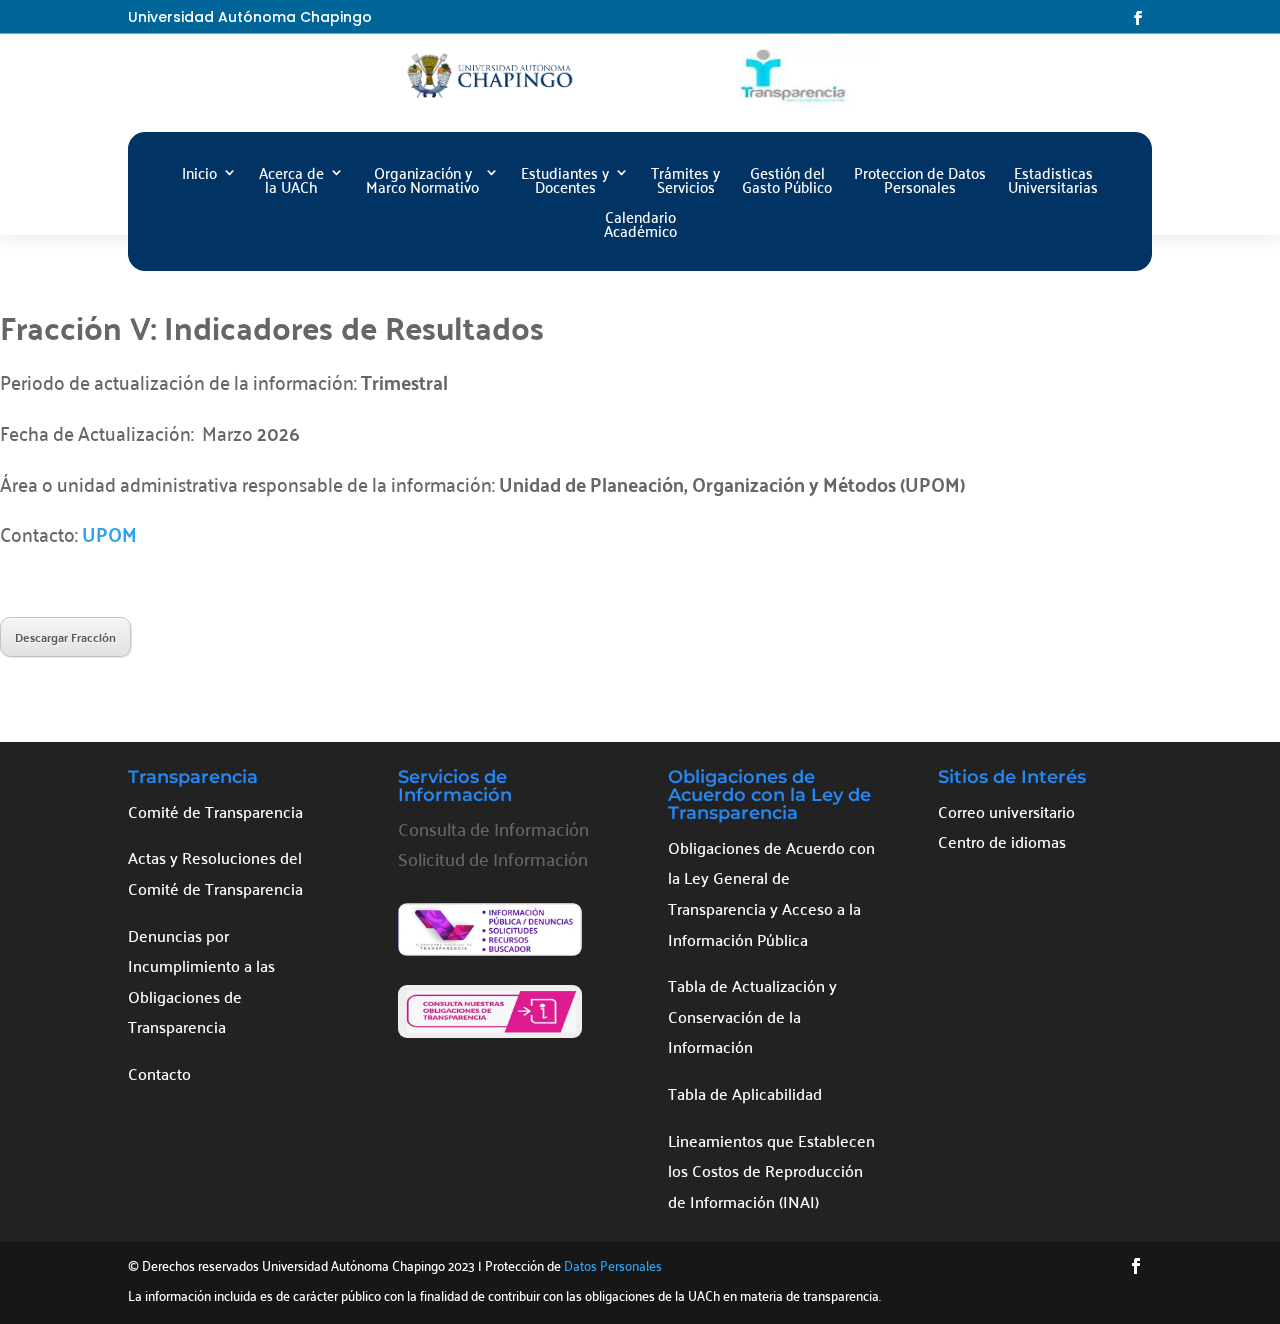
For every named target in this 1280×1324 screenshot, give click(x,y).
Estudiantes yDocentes (565, 182)
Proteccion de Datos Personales (920, 182)
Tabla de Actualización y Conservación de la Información (752, 1015)
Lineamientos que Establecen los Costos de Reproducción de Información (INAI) (771, 1170)
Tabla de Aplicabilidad (745, 1093)
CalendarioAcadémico (640, 226)
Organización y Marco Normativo (422, 182)
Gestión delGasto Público (787, 182)
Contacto (159, 1073)
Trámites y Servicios (685, 182)
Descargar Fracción (65, 637)
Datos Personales (613, 1264)
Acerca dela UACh (291, 182)
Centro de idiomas (1002, 841)
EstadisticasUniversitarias (1053, 182)
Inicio (199, 175)
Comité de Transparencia (215, 811)
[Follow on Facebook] (1138, 18)
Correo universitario (1006, 811)
